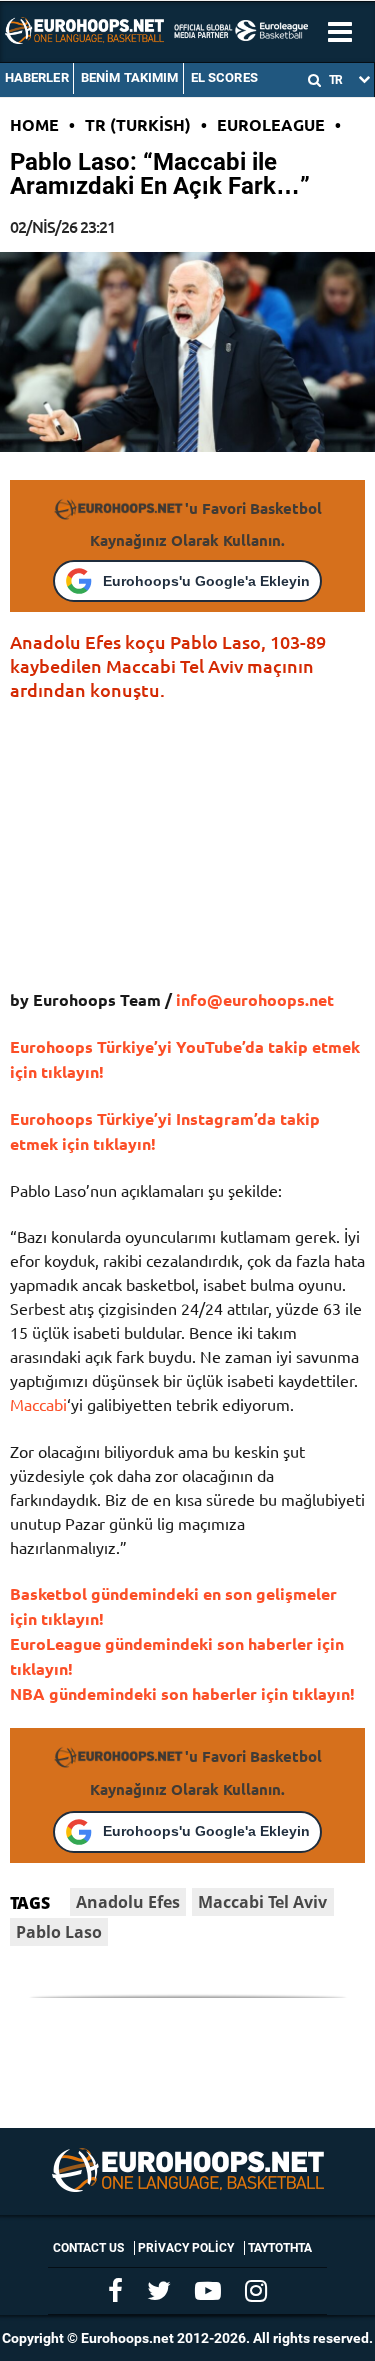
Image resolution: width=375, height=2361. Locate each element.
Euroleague (271, 124)
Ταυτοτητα (280, 2248)
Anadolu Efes (128, 1902)
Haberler (37, 77)
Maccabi (38, 1404)
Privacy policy (186, 2248)
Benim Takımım (130, 77)
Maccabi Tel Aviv (262, 1902)
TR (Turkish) (138, 124)
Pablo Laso (59, 1932)
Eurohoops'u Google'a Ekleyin (206, 581)
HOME (34, 124)
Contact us (88, 2248)
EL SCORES (224, 77)
